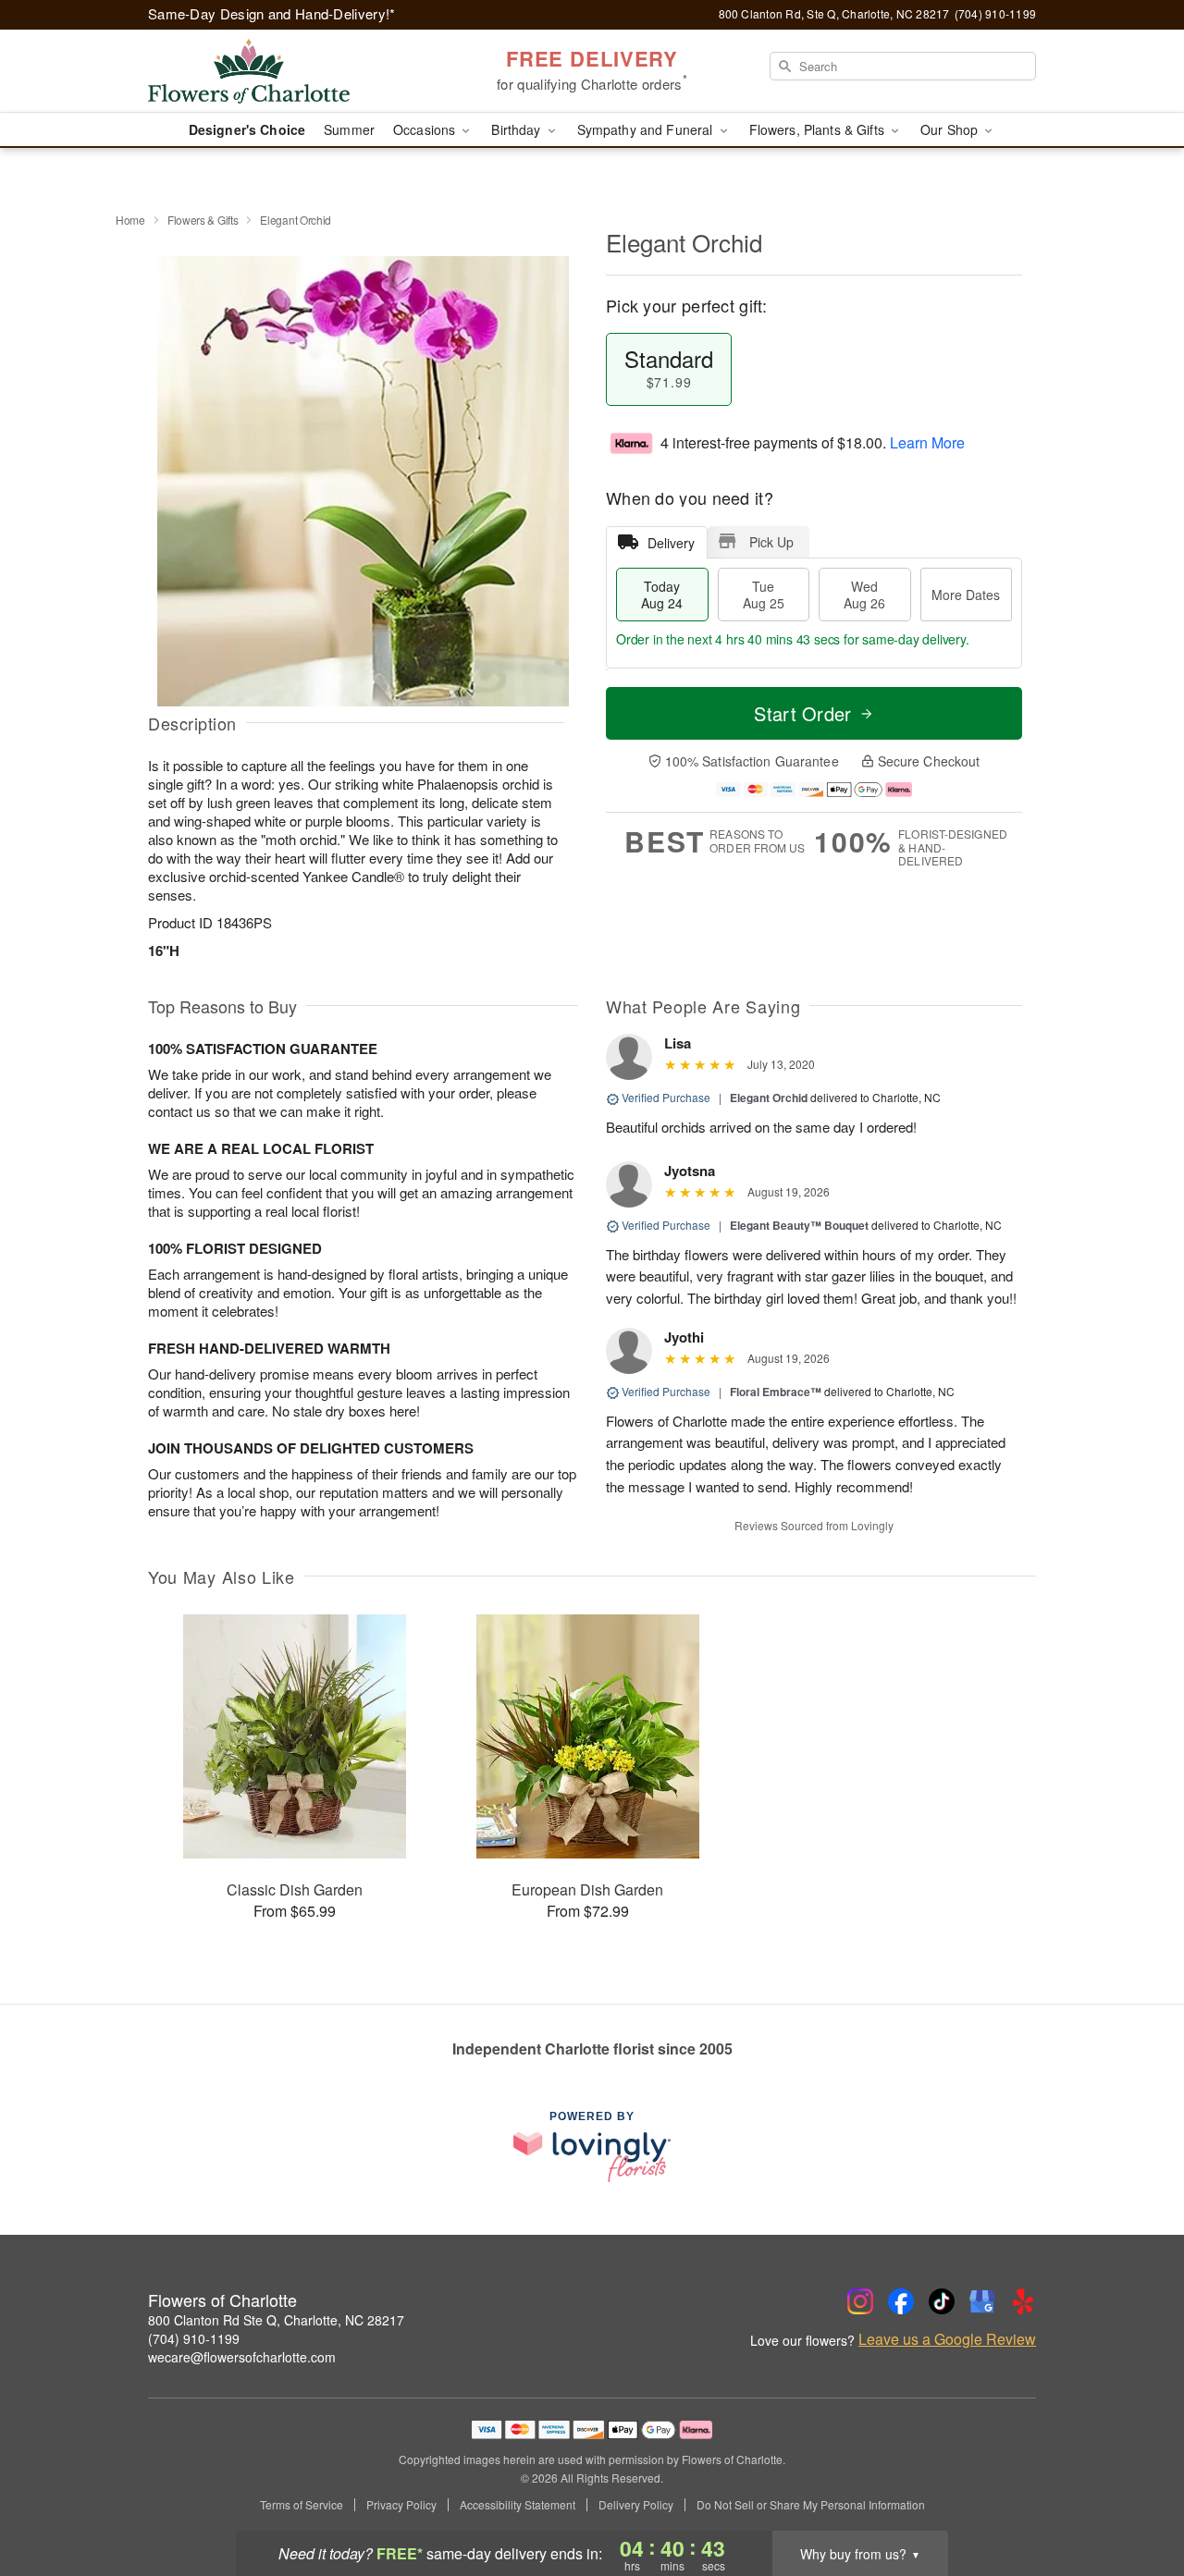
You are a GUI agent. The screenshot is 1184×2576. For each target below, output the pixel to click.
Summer (349, 129)
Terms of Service (302, 2505)
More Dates (966, 595)
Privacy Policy (401, 2505)
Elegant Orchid (769, 1098)
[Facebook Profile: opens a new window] (901, 2301)
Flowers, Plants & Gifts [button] (819, 129)
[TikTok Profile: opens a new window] (942, 2301)
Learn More (927, 442)
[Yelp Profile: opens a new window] (1023, 2301)
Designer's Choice (247, 129)
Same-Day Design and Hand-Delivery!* (272, 13)
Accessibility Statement (518, 2505)
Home (130, 220)
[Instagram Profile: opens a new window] (860, 2301)
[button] (1135, 2497)
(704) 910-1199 (194, 2338)
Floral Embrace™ (776, 1392)
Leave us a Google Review (947, 2339)
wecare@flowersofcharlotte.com (242, 2357)
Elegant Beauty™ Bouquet (799, 1225)
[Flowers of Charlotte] (281, 71)
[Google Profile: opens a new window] (982, 2301)
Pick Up (771, 542)
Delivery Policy (636, 2505)
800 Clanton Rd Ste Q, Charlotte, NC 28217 (276, 2320)
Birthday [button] (518, 129)
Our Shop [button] (951, 129)
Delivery (671, 543)
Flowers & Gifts (203, 220)
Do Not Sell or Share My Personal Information (811, 2505)
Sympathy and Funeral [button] (647, 129)
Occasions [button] (426, 129)
